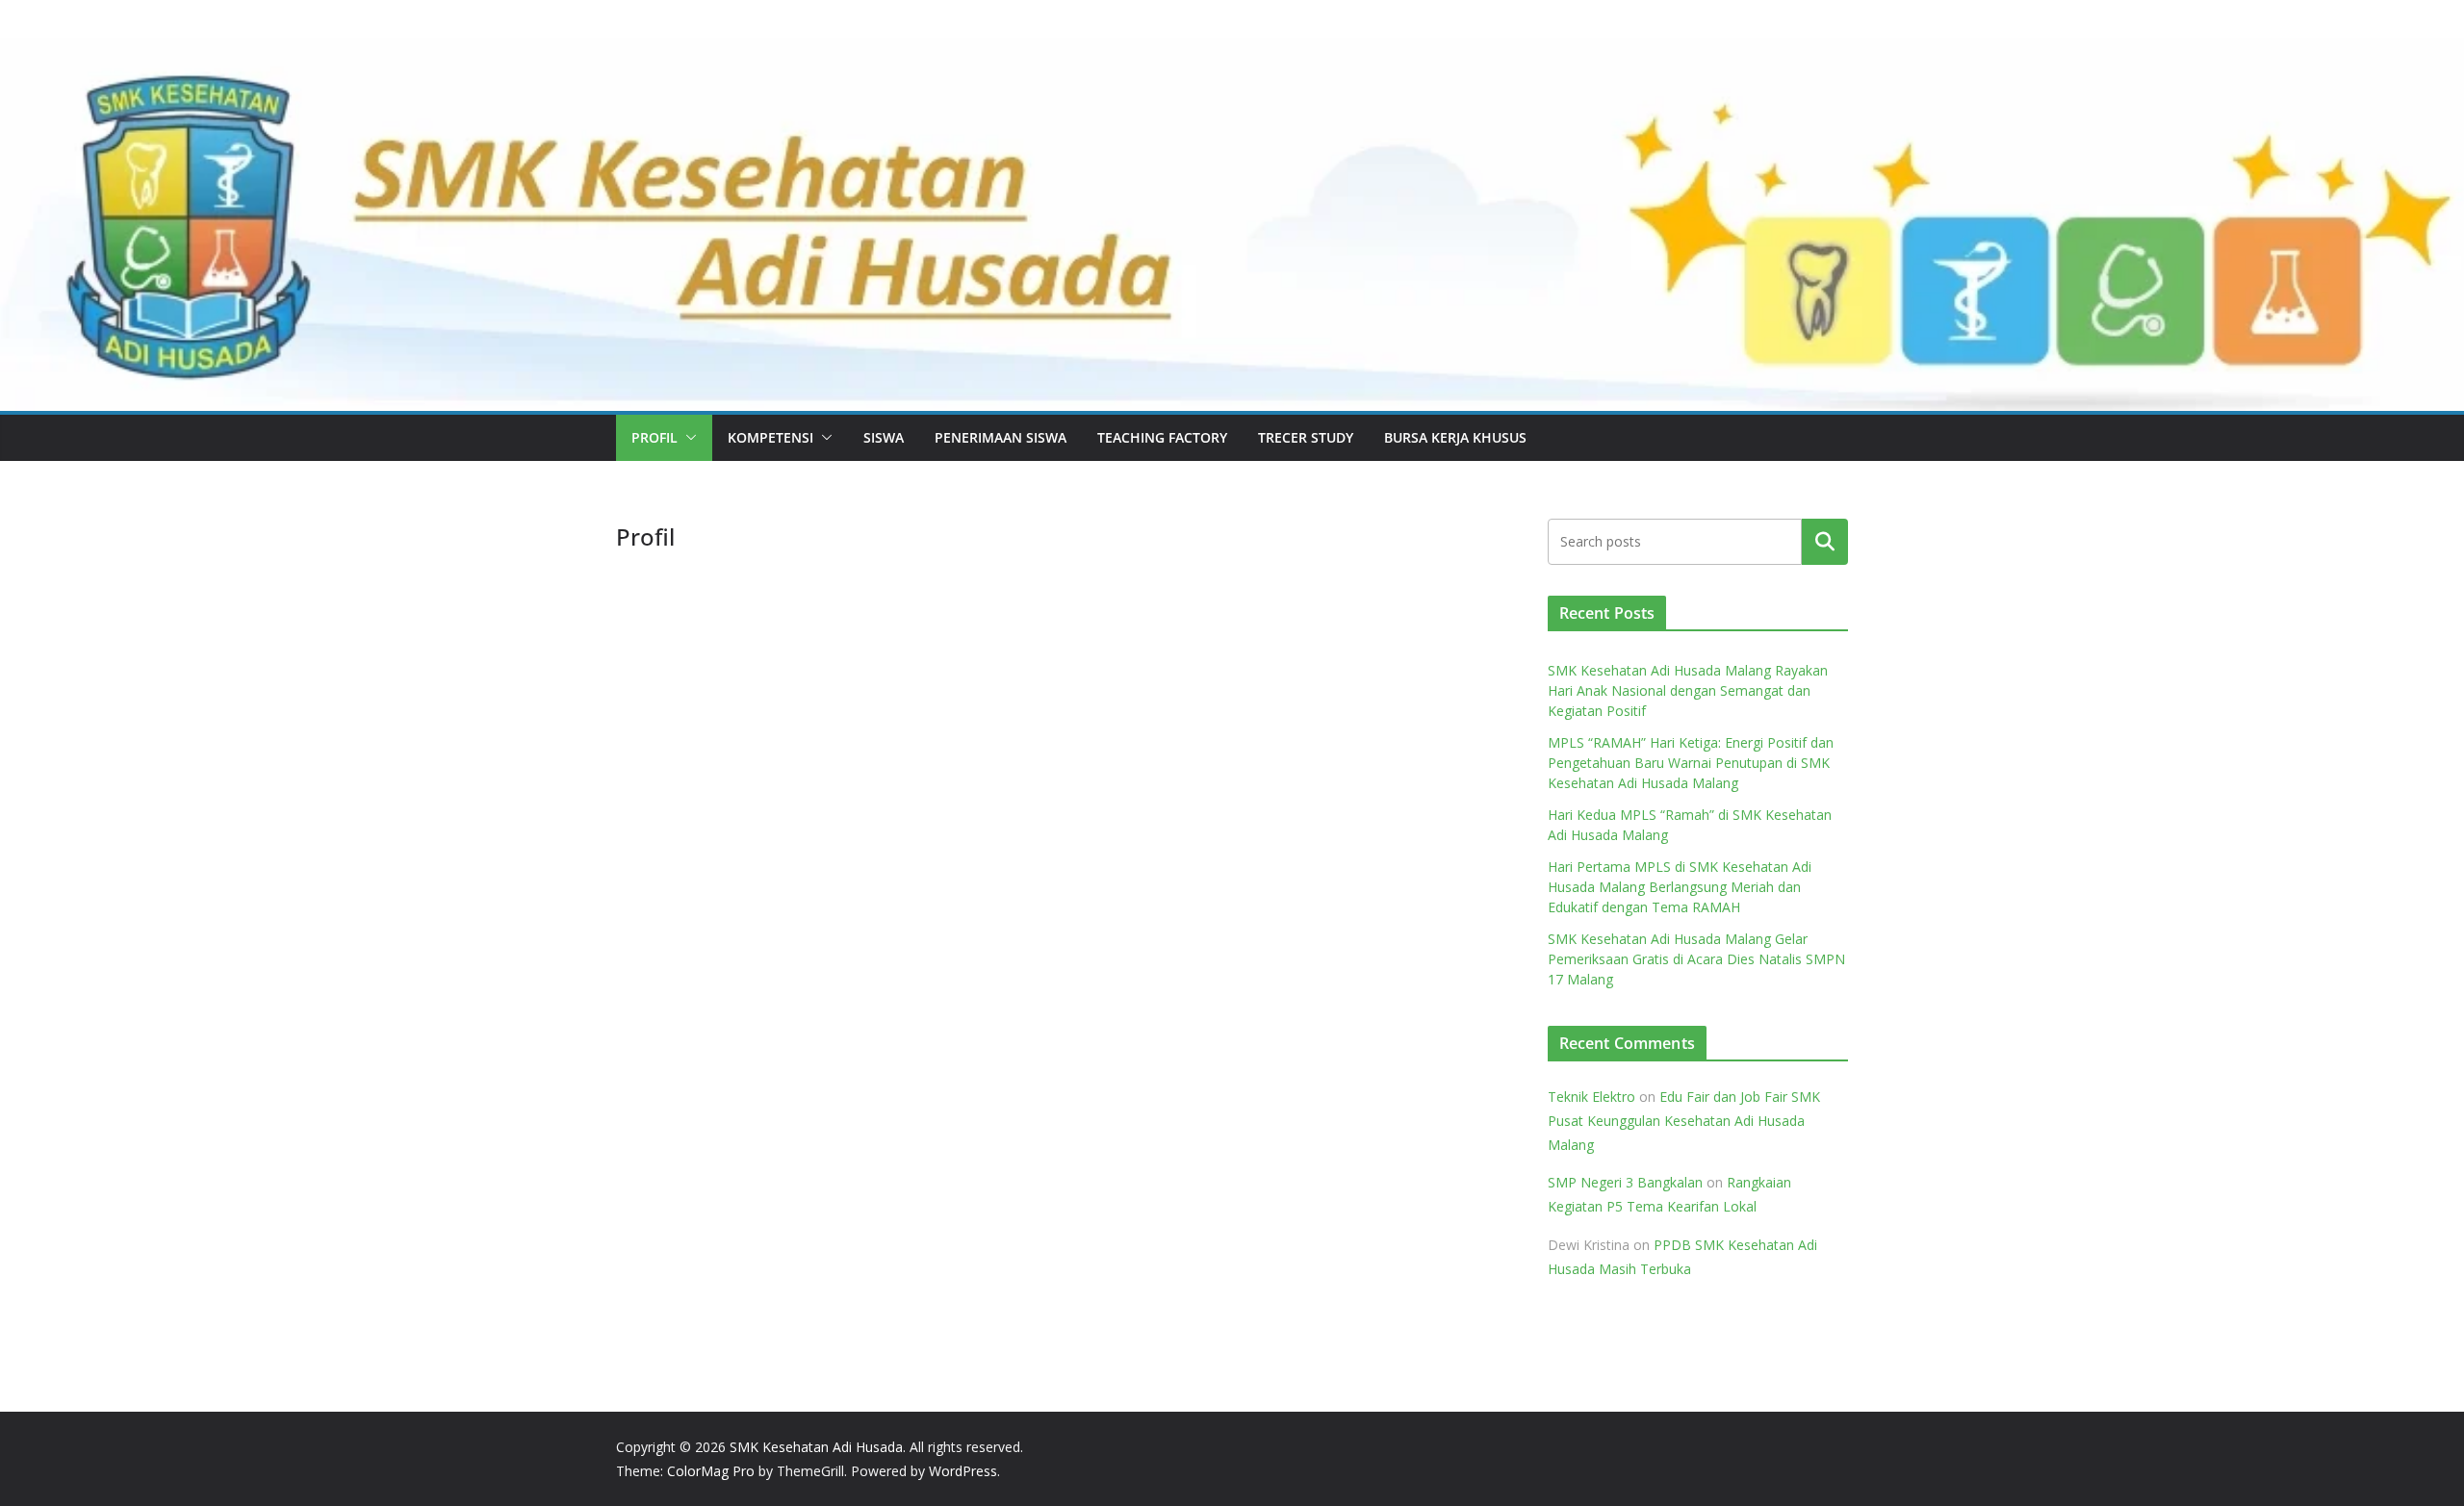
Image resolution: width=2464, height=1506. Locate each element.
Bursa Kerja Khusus (1455, 437)
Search (1825, 541)
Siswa (884, 437)
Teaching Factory (1162, 437)
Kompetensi (770, 437)
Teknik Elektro (1591, 1097)
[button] (687, 438)
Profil (654, 437)
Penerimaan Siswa (1001, 437)
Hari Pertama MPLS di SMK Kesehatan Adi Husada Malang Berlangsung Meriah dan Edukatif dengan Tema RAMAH (1680, 887)
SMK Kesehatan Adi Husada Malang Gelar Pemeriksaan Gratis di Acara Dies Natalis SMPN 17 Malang (1696, 959)
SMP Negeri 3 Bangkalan (1625, 1182)
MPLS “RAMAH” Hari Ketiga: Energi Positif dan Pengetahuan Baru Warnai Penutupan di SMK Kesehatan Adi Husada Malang (1691, 763)
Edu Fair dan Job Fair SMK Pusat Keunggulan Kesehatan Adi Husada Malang (1684, 1121)
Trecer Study (1306, 437)
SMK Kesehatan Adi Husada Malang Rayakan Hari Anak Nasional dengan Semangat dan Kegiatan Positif (1688, 690)
